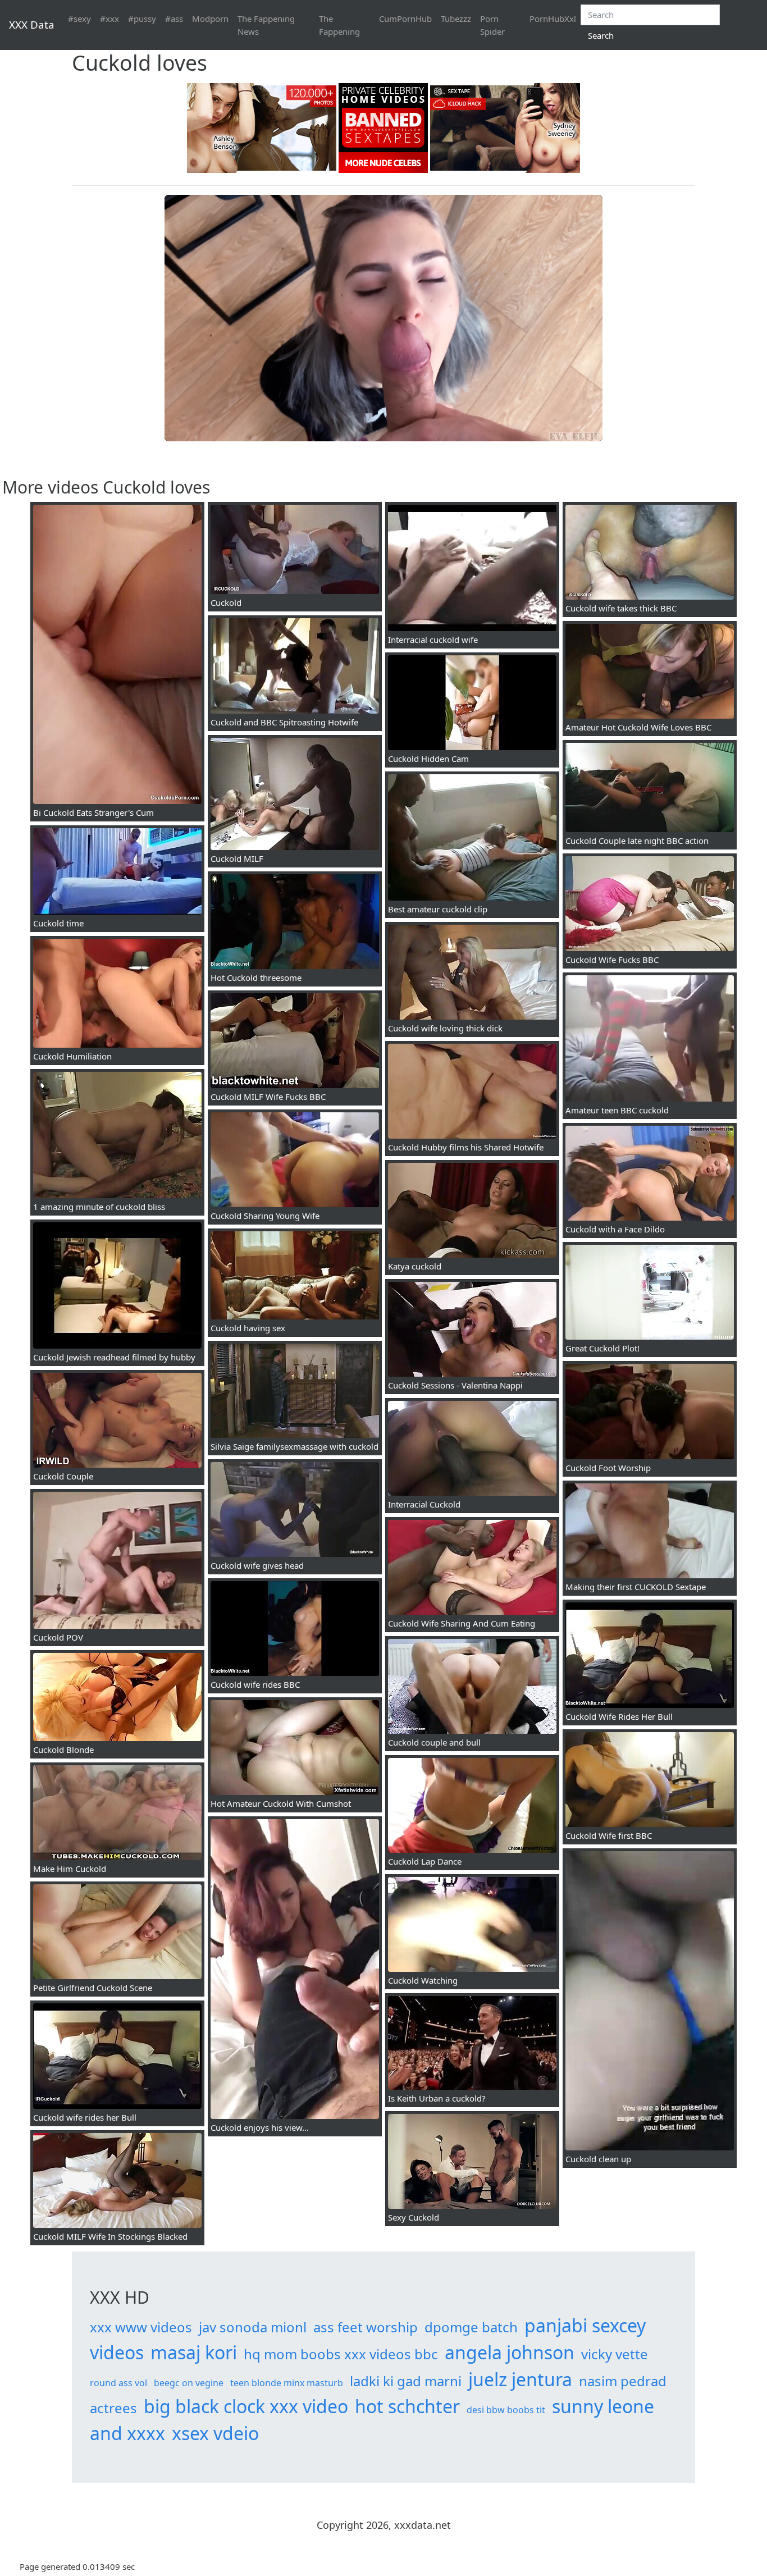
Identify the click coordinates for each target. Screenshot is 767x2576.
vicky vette (615, 2354)
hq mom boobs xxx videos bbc (341, 2354)
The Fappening (339, 25)
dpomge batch (471, 2327)
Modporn (210, 19)
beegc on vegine (189, 2383)
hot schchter (407, 2406)
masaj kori (194, 2352)
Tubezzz (456, 19)
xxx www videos (141, 2327)
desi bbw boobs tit (506, 2410)
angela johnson (510, 2352)
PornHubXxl (553, 19)
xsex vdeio (215, 2433)
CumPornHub (405, 19)
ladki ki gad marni (406, 2381)
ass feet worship (366, 2327)
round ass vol (118, 2383)
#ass (174, 19)
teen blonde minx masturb (287, 2383)
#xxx (109, 19)
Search (601, 35)
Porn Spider (492, 25)
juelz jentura (520, 2379)
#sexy (79, 19)
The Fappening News (266, 25)
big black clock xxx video (246, 2406)
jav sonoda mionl (253, 2327)
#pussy (142, 19)
